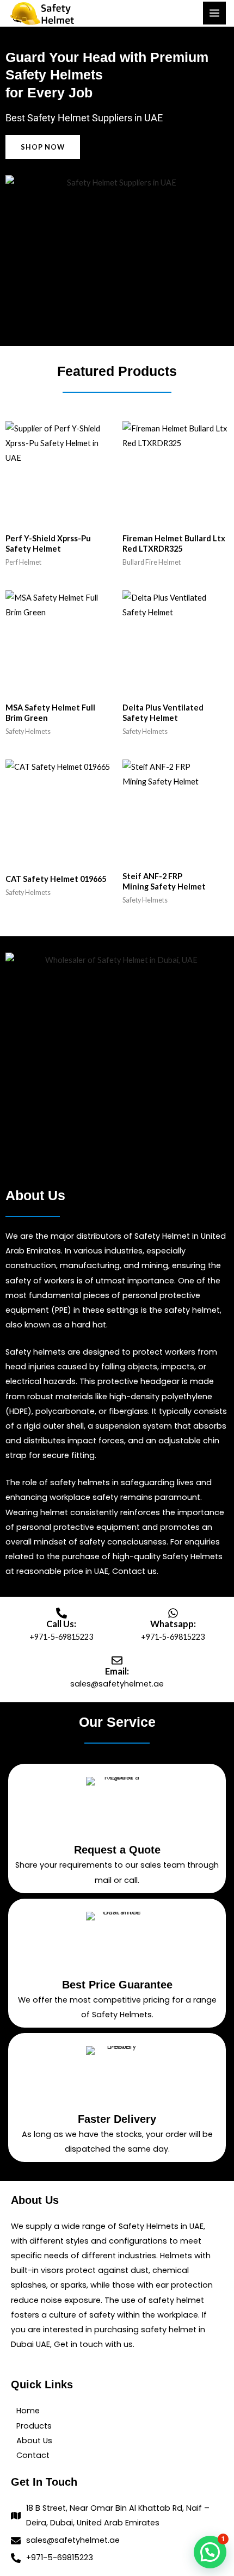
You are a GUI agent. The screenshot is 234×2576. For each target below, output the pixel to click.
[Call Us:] (61, 1613)
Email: (117, 1671)
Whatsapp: (173, 1624)
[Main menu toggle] (214, 13)
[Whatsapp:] (173, 1613)
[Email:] (117, 1660)
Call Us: (61, 1624)
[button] (210, 2552)
